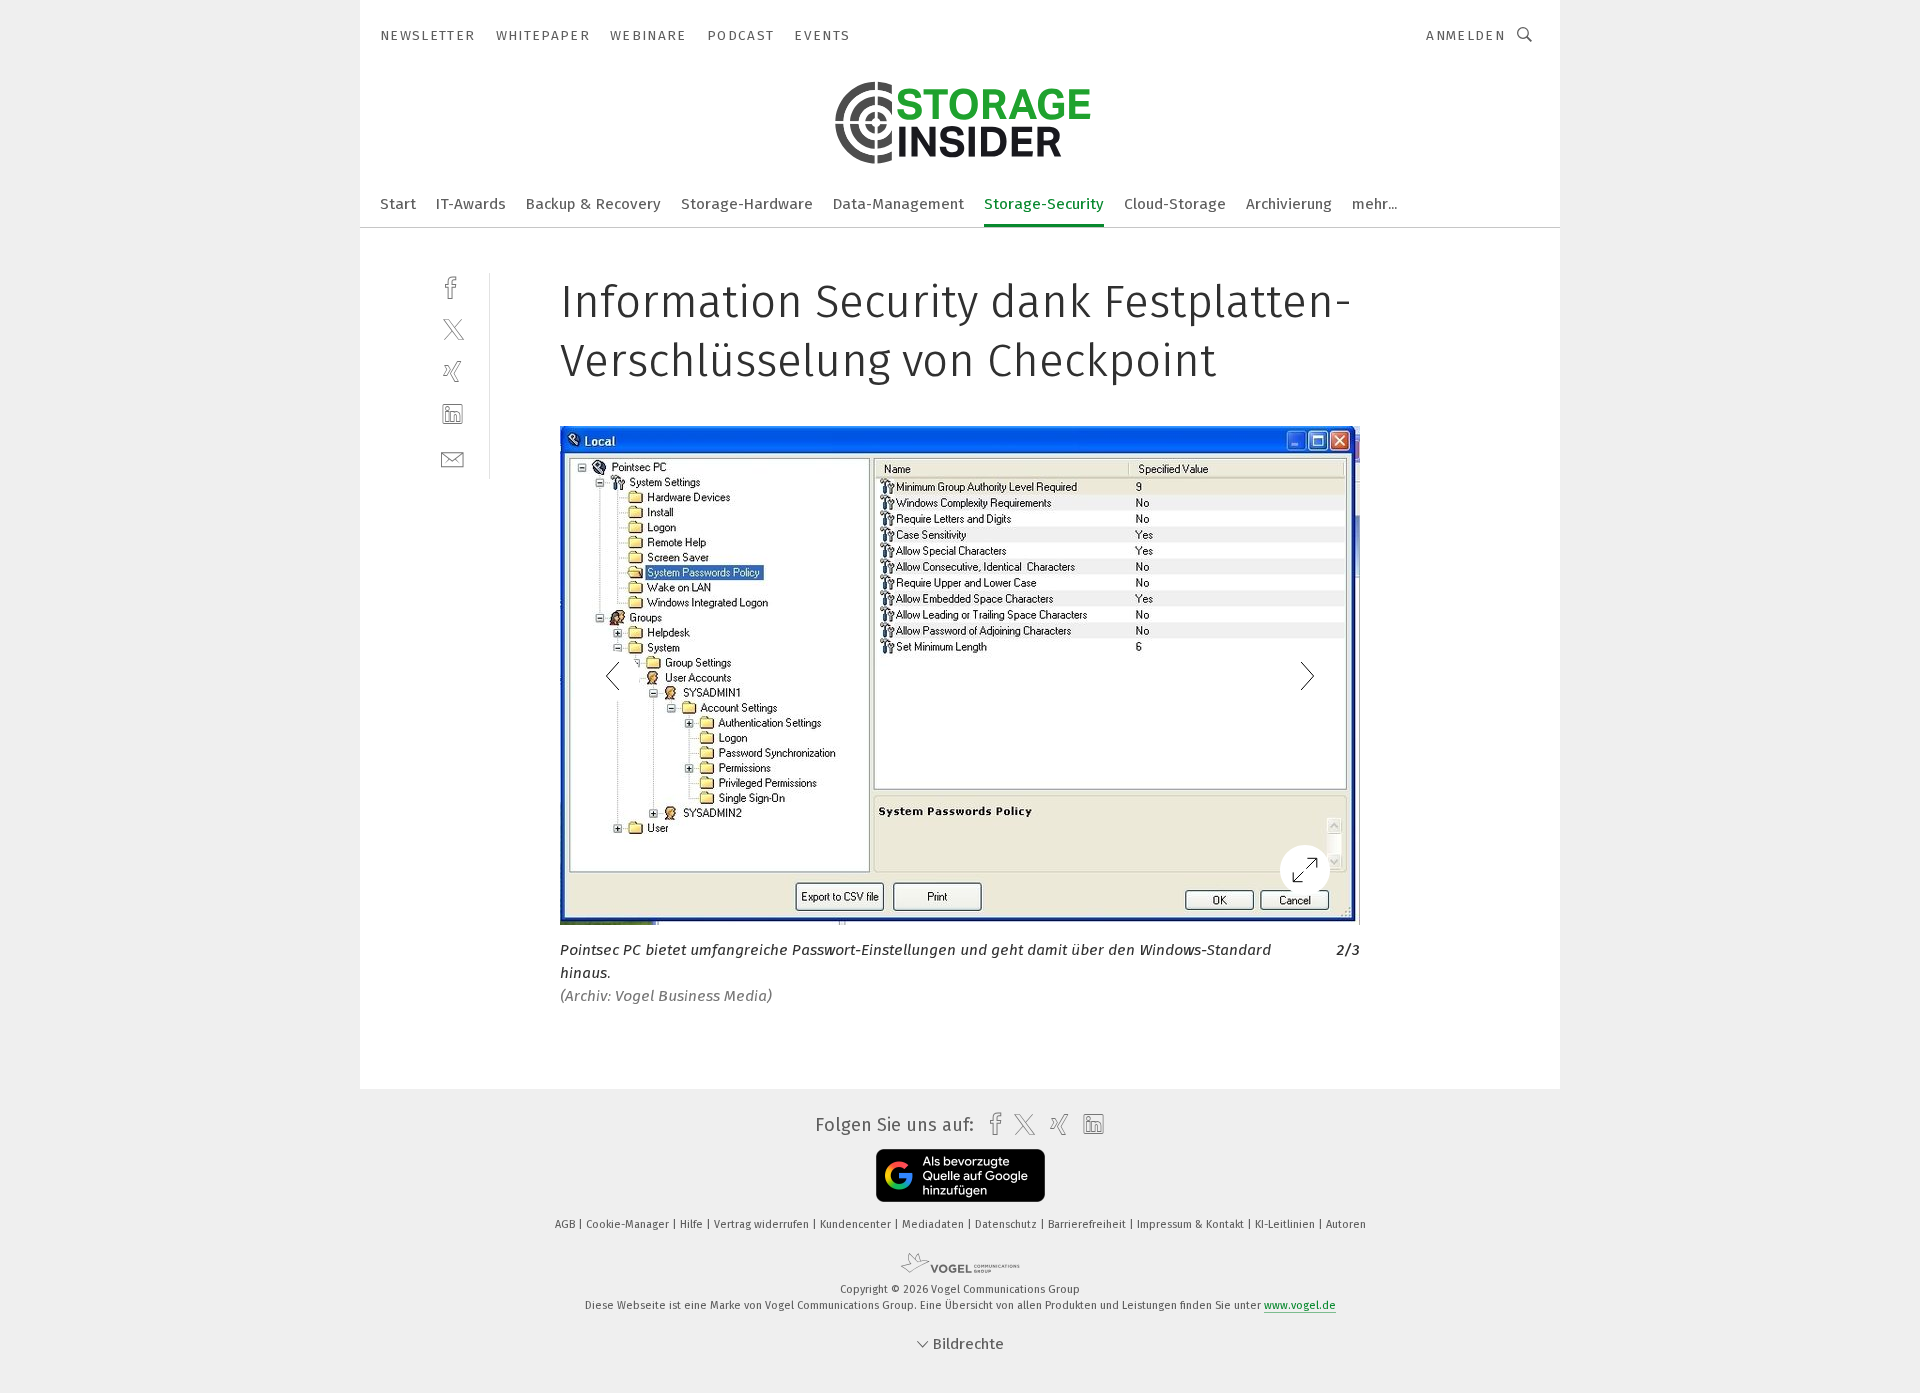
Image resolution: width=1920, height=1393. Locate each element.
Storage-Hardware (747, 204)
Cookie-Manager (629, 1224)
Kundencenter (857, 1224)
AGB (566, 1224)
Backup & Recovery (593, 204)
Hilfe (693, 1224)
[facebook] (452, 285)
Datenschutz (1007, 1224)
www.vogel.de (1300, 1305)
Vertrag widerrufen (763, 1224)
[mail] (452, 457)
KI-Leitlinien (1286, 1224)
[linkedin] (452, 414)
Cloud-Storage (1175, 204)
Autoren (1346, 1224)
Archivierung (1289, 204)
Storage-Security (1044, 204)
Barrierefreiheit (1088, 1224)
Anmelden (1465, 35)
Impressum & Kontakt (1192, 1224)
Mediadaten (934, 1224)
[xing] (452, 371)
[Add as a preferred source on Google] (960, 1175)
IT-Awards (471, 204)
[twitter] (452, 328)
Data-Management (898, 204)
